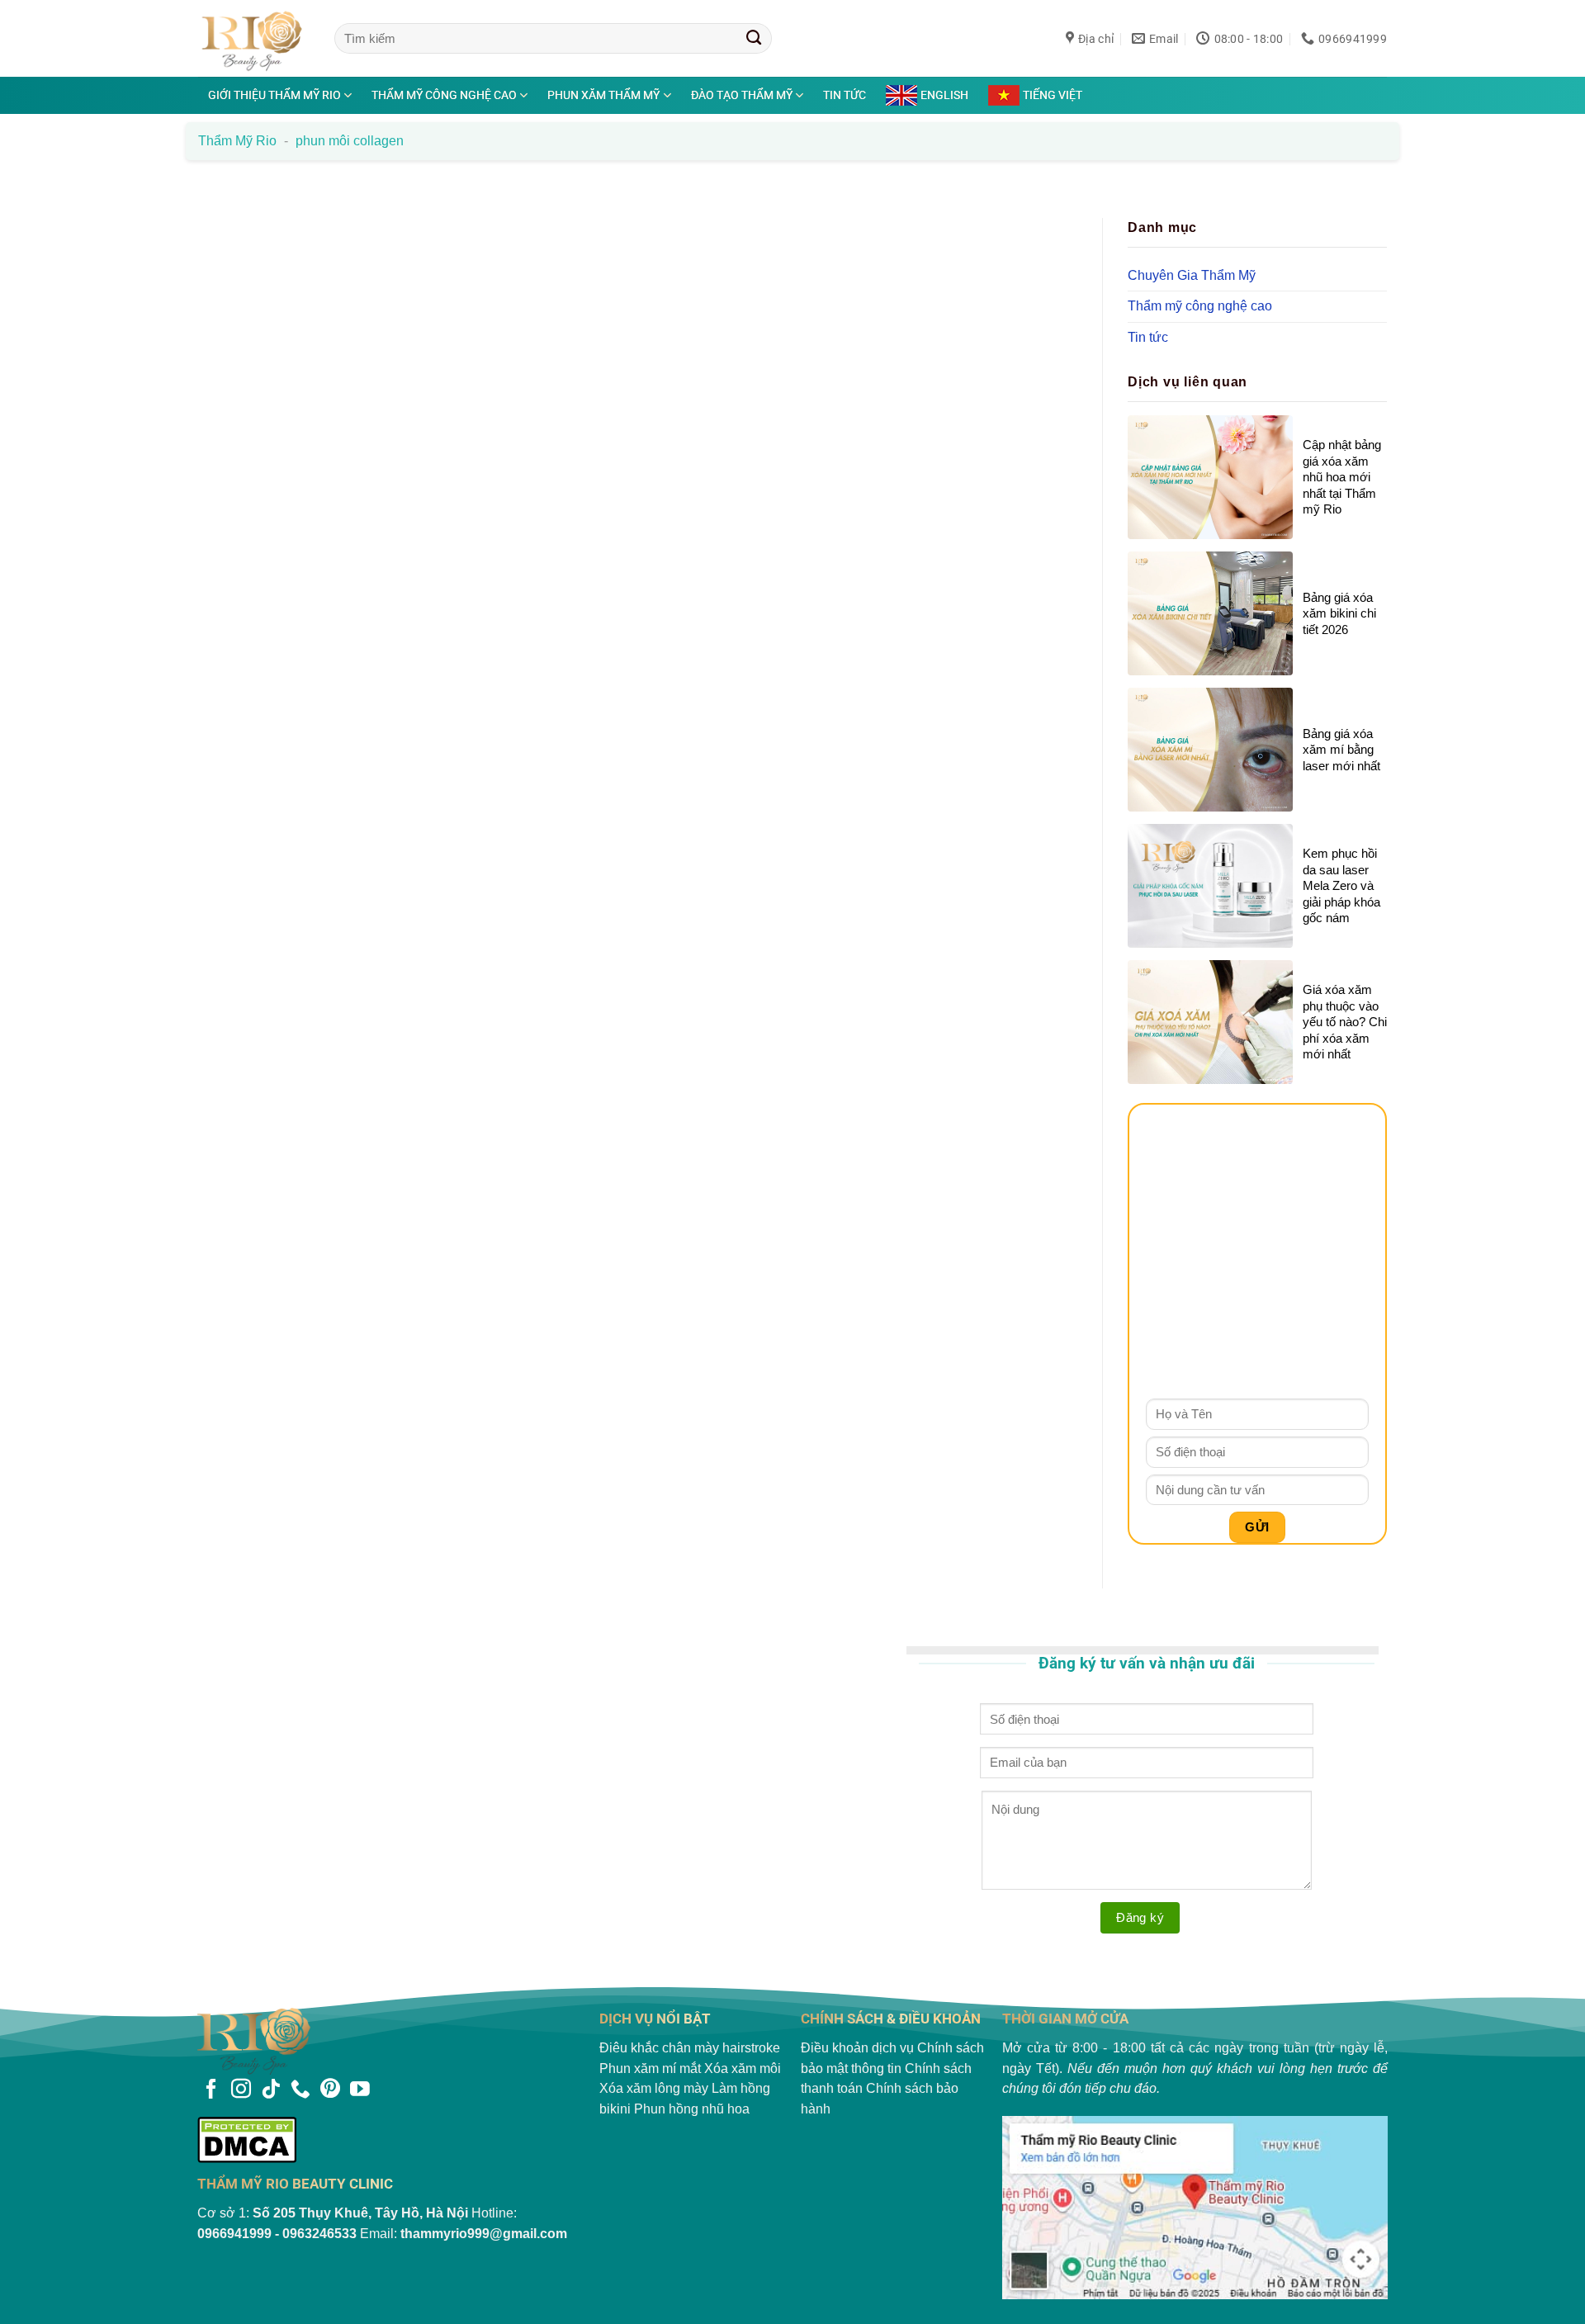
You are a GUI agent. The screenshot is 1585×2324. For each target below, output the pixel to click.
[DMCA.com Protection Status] (390, 2139)
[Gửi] (754, 38)
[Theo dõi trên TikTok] (271, 2090)
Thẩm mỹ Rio (237, 141)
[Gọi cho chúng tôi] (300, 2090)
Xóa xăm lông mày (654, 2088)
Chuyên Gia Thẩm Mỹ (1192, 275)
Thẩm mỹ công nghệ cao (444, 95)
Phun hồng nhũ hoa (692, 2109)
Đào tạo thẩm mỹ (742, 95)
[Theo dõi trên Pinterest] (330, 2090)
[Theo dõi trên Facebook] (211, 2090)
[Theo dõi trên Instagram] (241, 2090)
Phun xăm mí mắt (650, 2068)
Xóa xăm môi (743, 2068)
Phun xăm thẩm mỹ (603, 95)
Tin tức (845, 95)
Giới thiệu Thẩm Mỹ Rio (274, 95)
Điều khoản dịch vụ (857, 2048)
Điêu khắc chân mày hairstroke (690, 2048)
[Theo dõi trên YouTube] (360, 2090)
